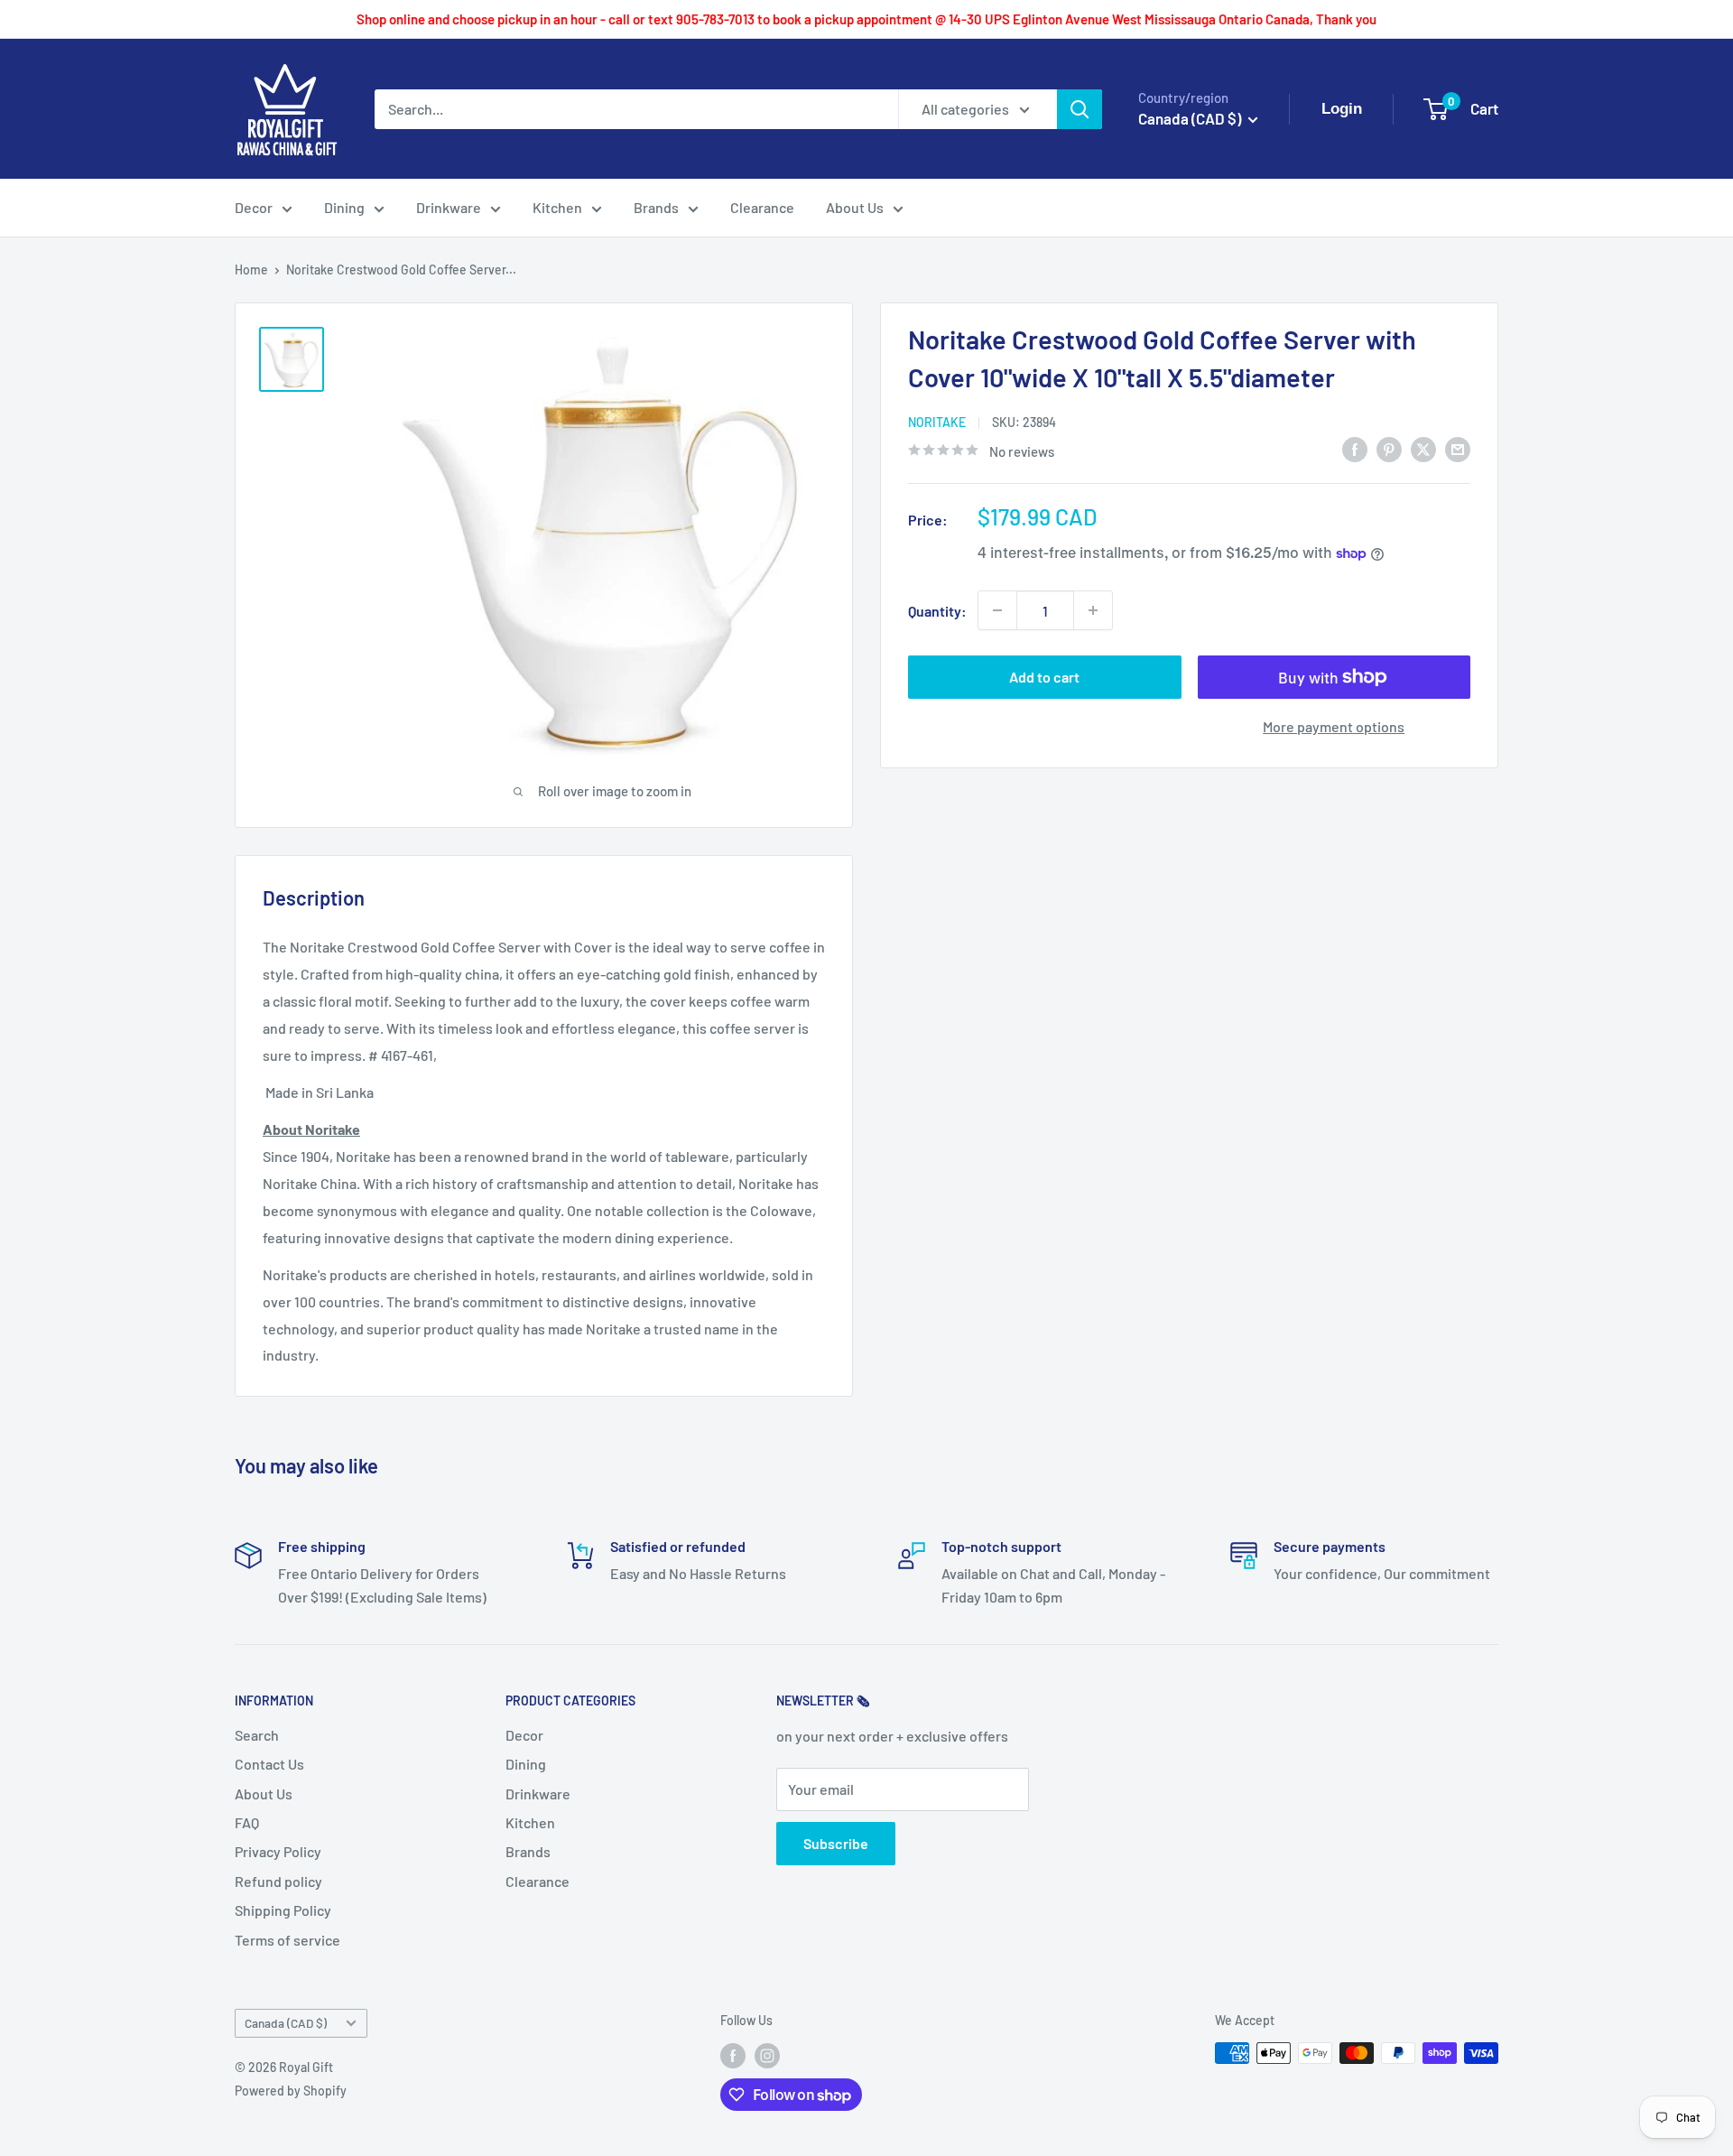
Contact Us (269, 1764)
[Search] (1080, 109)
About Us (855, 207)
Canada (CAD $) (286, 2023)
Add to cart (1044, 677)
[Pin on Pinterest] (1389, 448)
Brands (656, 207)
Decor (254, 207)
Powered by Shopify (291, 2091)
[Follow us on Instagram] (767, 2055)
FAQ (247, 1822)
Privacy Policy (278, 1851)
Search (257, 1735)
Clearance (762, 207)
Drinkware (449, 207)
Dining (344, 207)
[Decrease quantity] (997, 610)
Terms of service (287, 1940)
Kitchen (557, 207)
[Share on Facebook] (1355, 448)
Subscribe (836, 1843)
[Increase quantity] (1093, 610)
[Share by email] (1458, 448)
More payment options (1334, 726)
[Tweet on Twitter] (1423, 448)
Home (251, 269)
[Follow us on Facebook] (733, 2055)
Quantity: (937, 610)
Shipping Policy (283, 1910)
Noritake (937, 422)
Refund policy (278, 1881)
